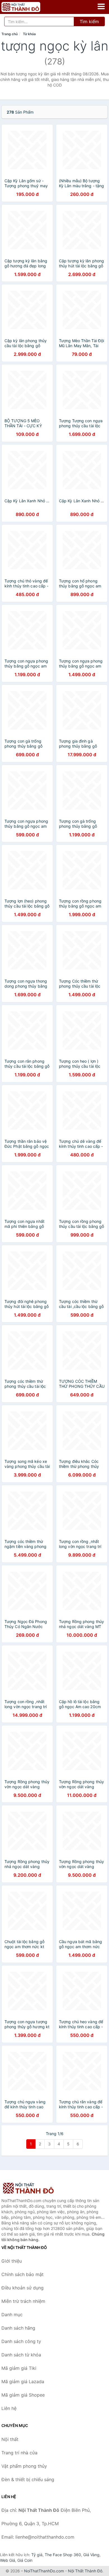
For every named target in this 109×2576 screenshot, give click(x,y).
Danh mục (12, 2315)
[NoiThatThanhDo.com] (28, 7)
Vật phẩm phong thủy (24, 2466)
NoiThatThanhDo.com (44, 2571)
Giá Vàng (91, 2555)
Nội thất (10, 2439)
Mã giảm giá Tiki (19, 2368)
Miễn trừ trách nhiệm (23, 2301)
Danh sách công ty (21, 2341)
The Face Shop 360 (63, 2555)
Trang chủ (10, 34)
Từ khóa (29, 34)
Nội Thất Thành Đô (85, 2571)
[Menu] (101, 6)
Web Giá (8, 2560)
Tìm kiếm (89, 21)
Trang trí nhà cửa (19, 2453)
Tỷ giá (37, 2555)
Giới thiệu (12, 2261)
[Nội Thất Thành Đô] (29, 2188)
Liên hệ (9, 2408)
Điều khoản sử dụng (22, 2288)
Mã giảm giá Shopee (23, 2395)
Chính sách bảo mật (22, 2274)
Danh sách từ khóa (21, 2355)
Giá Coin (25, 2560)
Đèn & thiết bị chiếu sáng (28, 2479)
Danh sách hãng (18, 2328)
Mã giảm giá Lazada (23, 2381)
